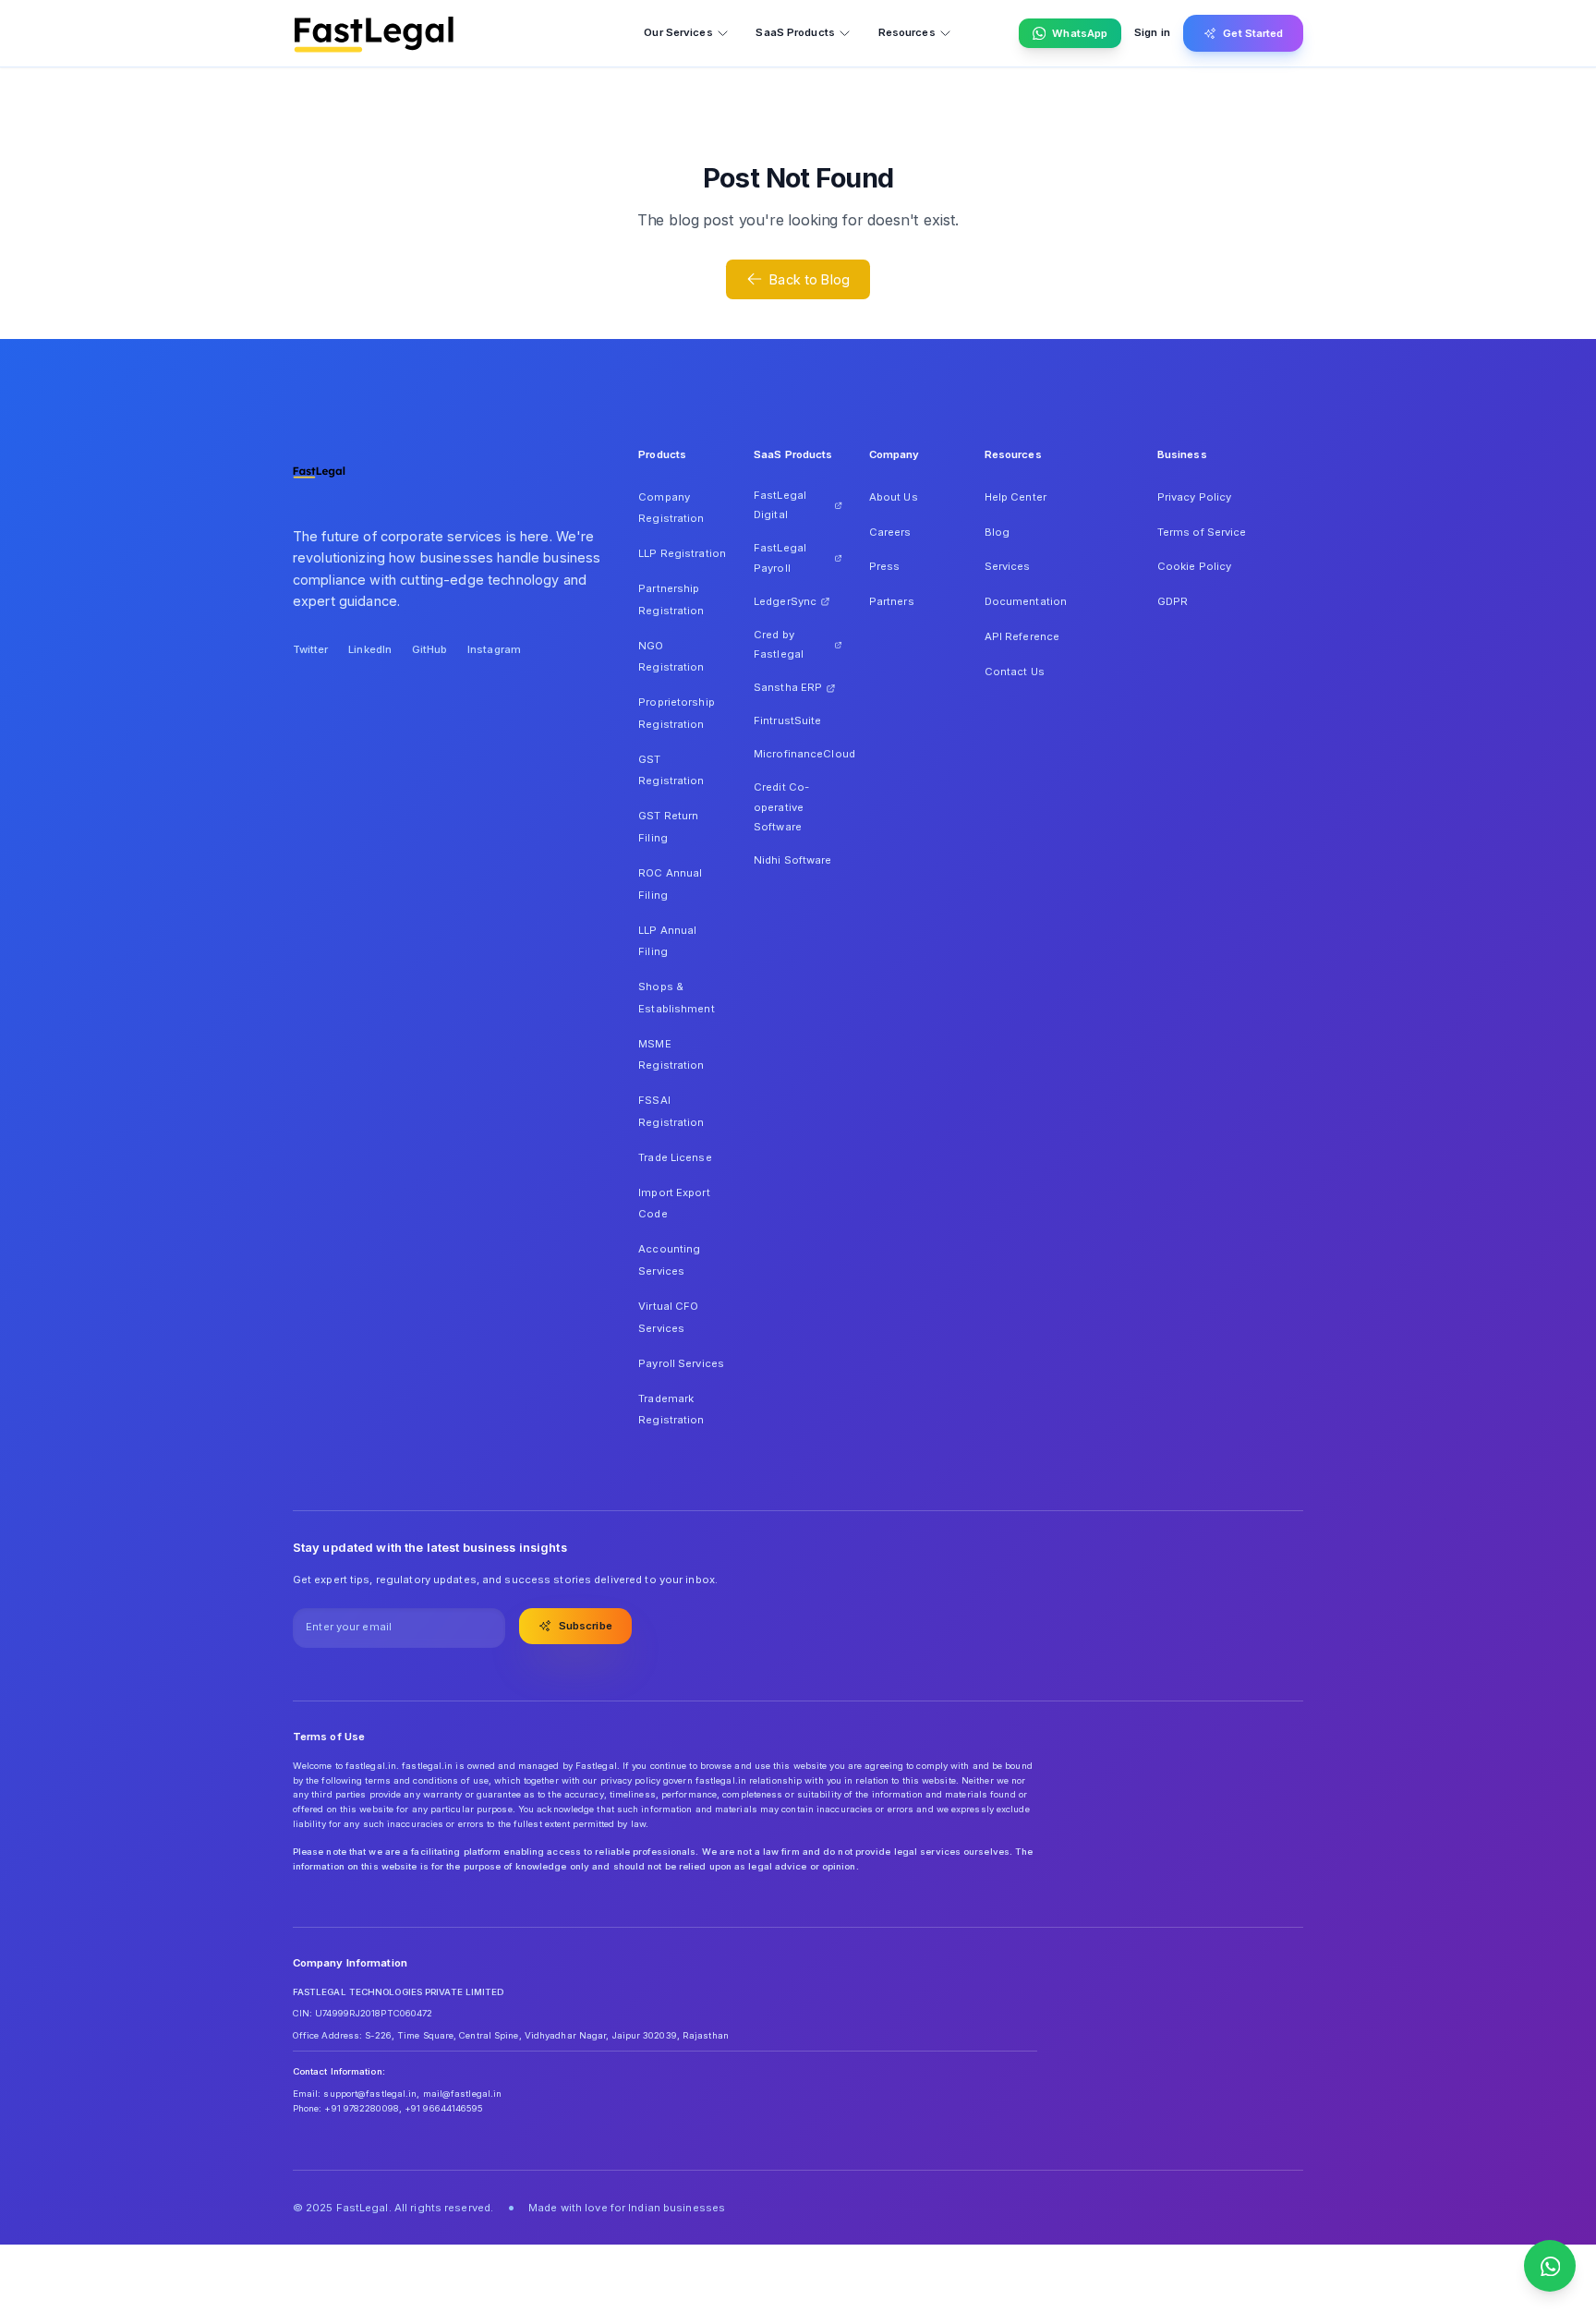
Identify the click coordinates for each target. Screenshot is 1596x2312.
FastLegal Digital (780, 505)
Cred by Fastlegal (779, 645)
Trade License (675, 1157)
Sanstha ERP (788, 687)
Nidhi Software (793, 860)
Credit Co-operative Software (781, 807)
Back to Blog (810, 279)
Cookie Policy (1194, 566)
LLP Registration (682, 553)
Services (1008, 566)
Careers (890, 532)
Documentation (1026, 601)
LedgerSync (785, 601)
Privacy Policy (1195, 497)
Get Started (1253, 33)
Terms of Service (1202, 532)
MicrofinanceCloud (798, 754)
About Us (894, 497)
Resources (907, 32)
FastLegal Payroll (780, 558)
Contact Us (1015, 672)
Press (885, 566)
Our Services (678, 32)
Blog (997, 532)
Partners (892, 601)
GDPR (1173, 601)
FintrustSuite (787, 720)
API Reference (1022, 636)
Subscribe (586, 1626)
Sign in (1152, 32)
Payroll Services (681, 1363)
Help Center (1016, 497)
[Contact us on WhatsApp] (1550, 2266)
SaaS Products (795, 32)
